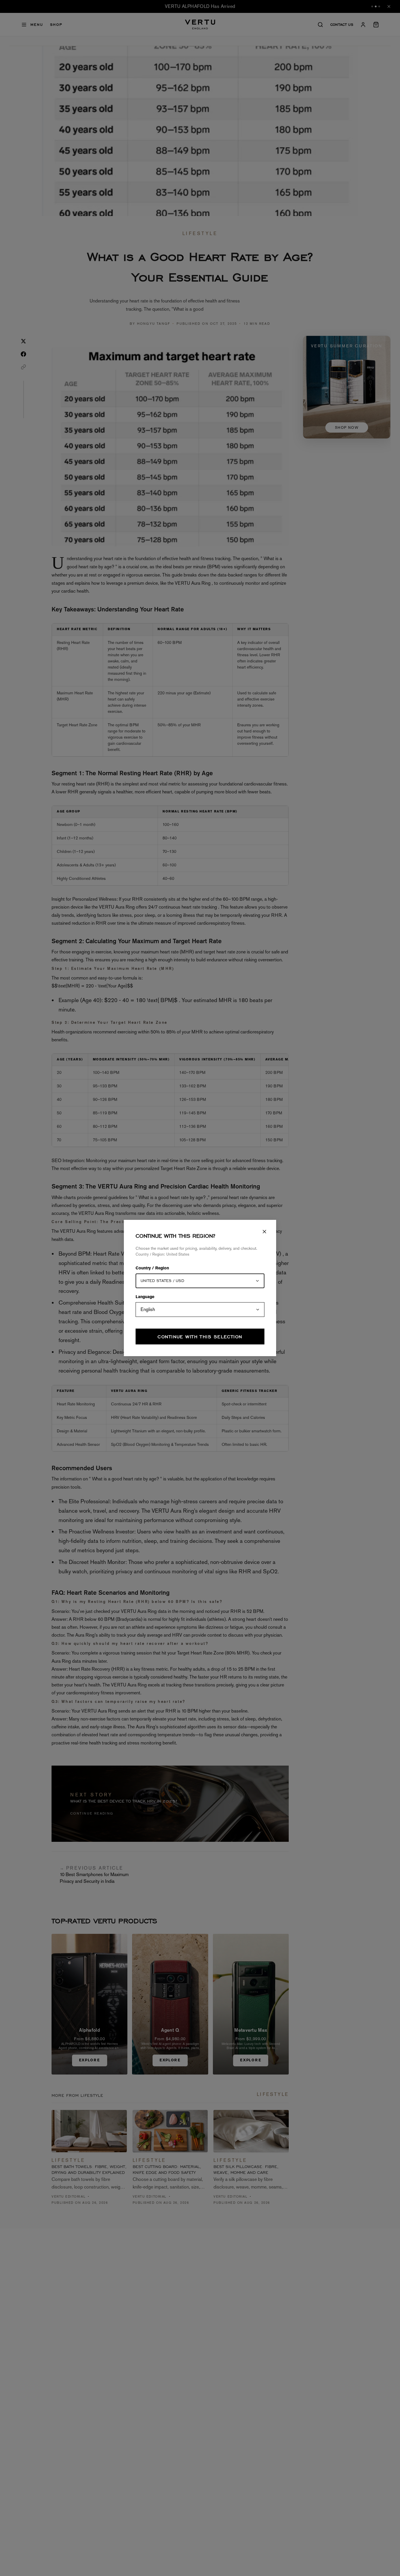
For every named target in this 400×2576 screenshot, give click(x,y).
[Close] (264, 1232)
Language (145, 1297)
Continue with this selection (200, 1337)
